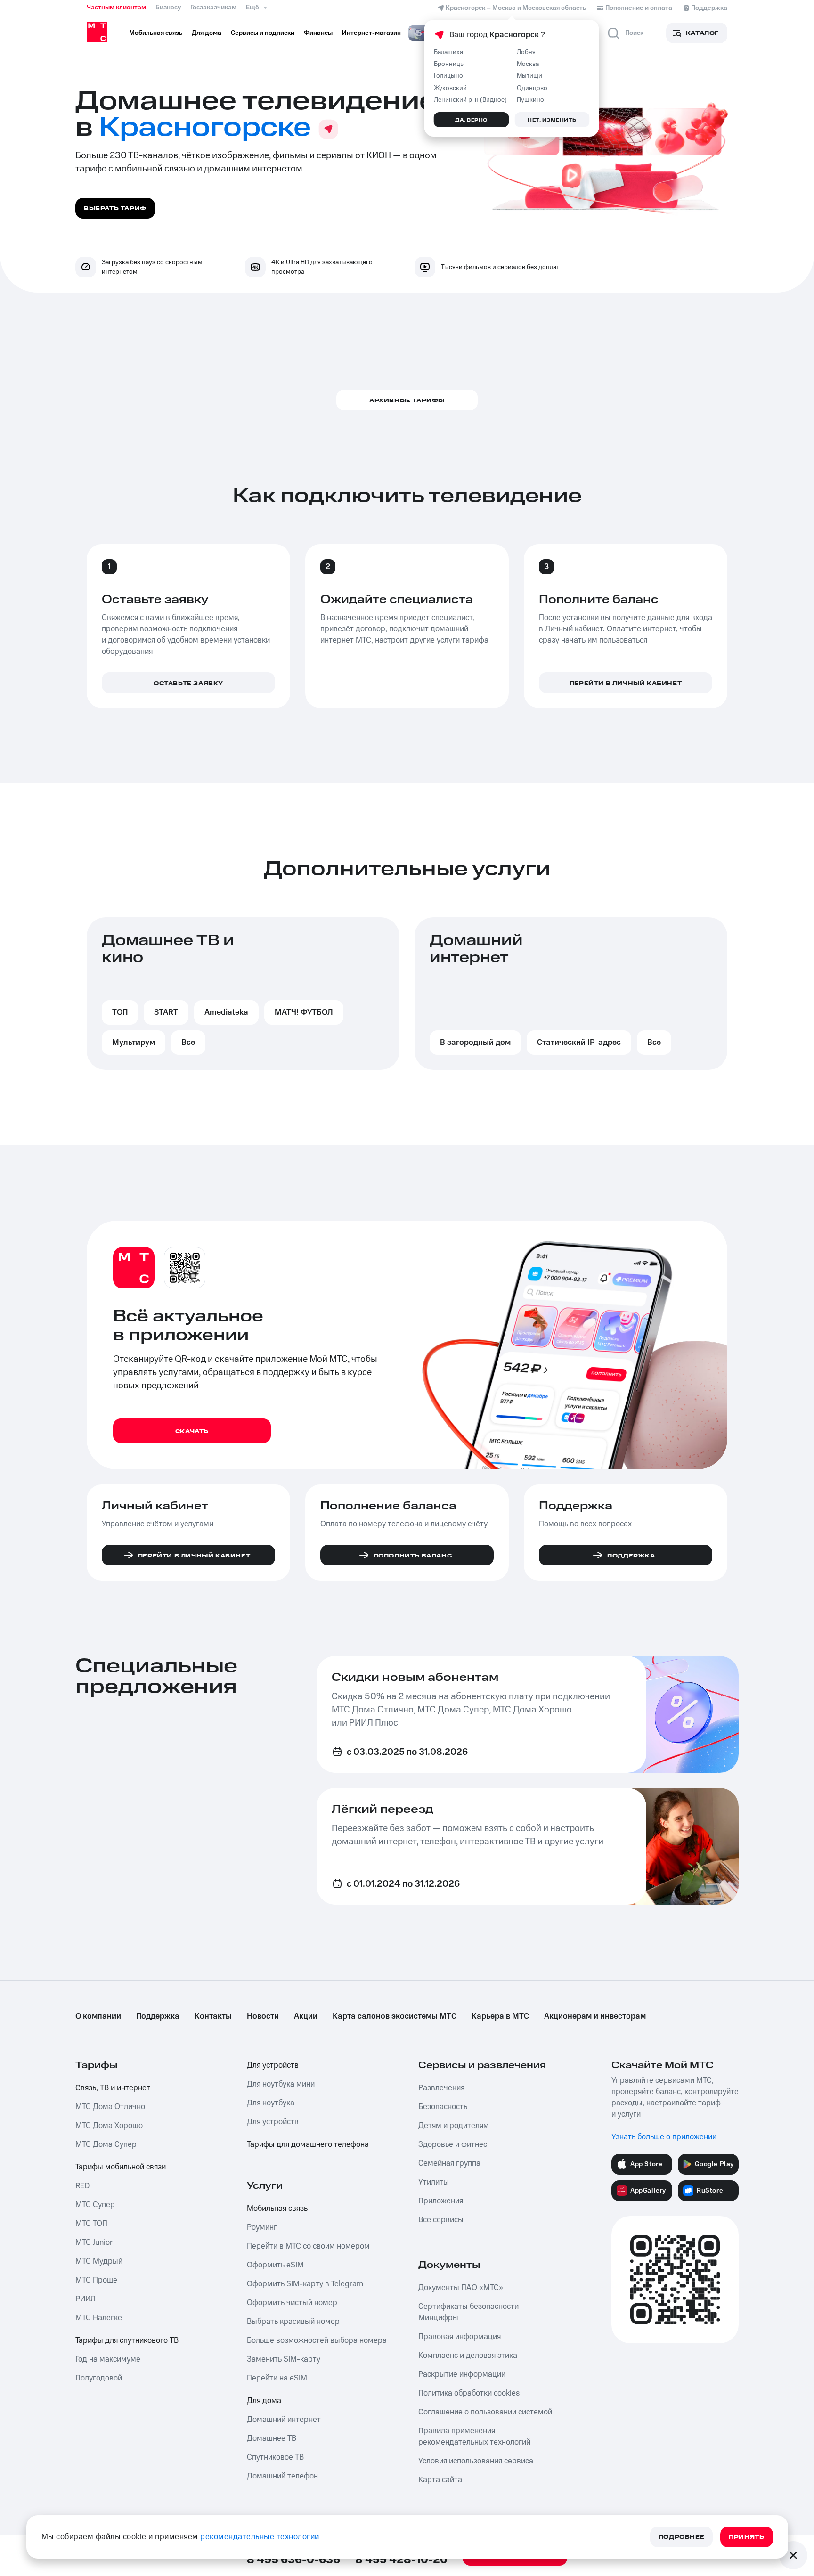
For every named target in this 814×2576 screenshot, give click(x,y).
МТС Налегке (99, 2318)
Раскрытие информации (462, 2374)
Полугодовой (99, 2378)
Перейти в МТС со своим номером (308, 2246)
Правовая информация (460, 2337)
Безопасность (443, 2107)
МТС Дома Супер (106, 2144)
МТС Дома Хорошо (109, 2126)
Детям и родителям (454, 2126)
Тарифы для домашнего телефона (308, 2144)
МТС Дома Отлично (110, 2107)
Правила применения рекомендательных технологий (474, 2437)
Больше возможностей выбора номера (317, 2340)
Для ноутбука (271, 2103)
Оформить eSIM (275, 2265)
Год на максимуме (108, 2359)
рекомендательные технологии (260, 2537)
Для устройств (273, 2065)
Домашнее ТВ (272, 2438)
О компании (98, 2016)
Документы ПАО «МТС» (461, 2288)
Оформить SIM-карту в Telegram (305, 2284)
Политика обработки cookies (469, 2393)
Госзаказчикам (213, 8)
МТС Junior (94, 2242)
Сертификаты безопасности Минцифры (468, 2312)
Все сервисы (441, 2220)
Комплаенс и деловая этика (468, 2356)
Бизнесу (168, 8)
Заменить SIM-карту (284, 2359)
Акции (306, 2016)
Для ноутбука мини (281, 2084)
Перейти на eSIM (277, 2378)
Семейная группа (449, 2163)
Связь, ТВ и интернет (113, 2088)
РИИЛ (85, 2299)
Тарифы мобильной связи (121, 2167)
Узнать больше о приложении (664, 2137)
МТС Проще (96, 2280)
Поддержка (158, 2016)
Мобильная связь (277, 2209)
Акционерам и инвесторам (595, 2016)
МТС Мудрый (99, 2261)
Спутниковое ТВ (275, 2457)
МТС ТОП (91, 2224)
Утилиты (434, 2182)
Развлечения (441, 2088)
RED (82, 2186)
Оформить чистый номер (292, 2303)
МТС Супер (95, 2205)
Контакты (213, 2016)
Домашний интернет (284, 2420)
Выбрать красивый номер (293, 2322)
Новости (263, 2016)
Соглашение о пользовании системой (485, 2412)
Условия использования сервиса (476, 2461)
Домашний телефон (282, 2476)
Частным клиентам (116, 8)
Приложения (441, 2201)
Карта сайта (440, 2480)
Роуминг (262, 2227)
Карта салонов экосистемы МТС (395, 2016)
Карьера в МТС (500, 2016)
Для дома (264, 2401)
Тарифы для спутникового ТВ (127, 2340)
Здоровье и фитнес (453, 2144)
